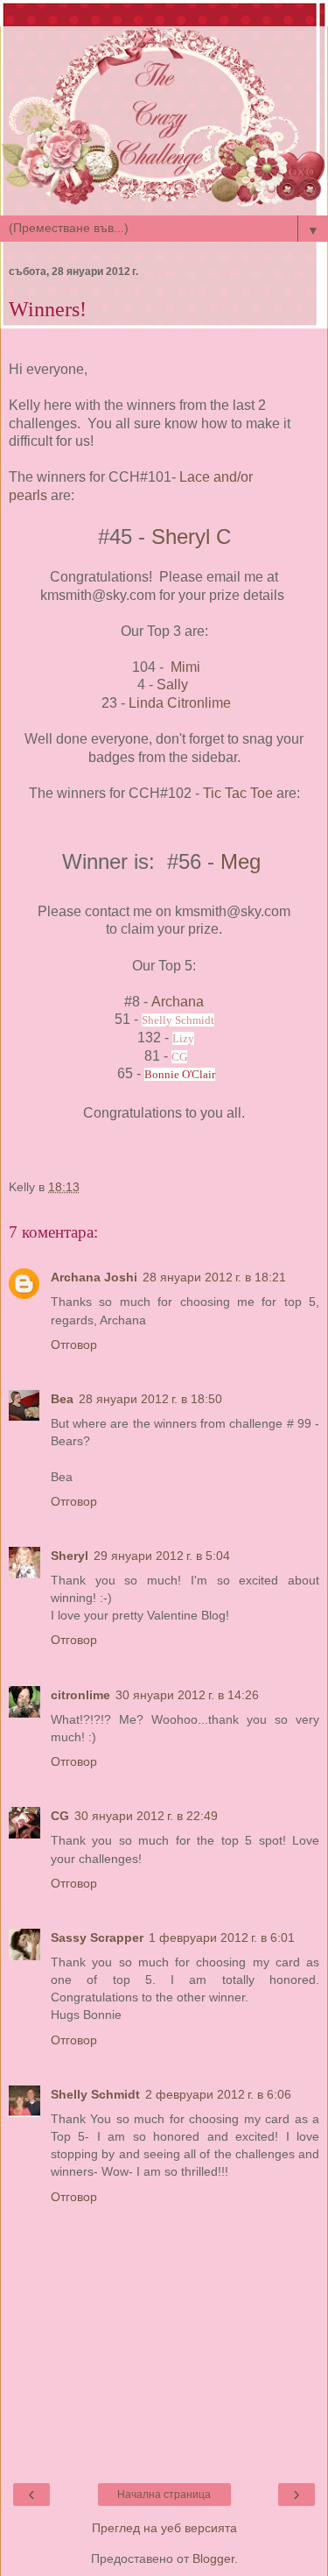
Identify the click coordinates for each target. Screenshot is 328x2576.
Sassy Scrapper (97, 1937)
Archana (178, 1002)
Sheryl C (191, 536)
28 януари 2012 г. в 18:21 (214, 1277)
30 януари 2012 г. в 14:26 (187, 1695)
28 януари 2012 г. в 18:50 (150, 1399)
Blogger (213, 2558)
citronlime (80, 1695)
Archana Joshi (94, 1277)
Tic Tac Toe (238, 793)
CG (179, 1057)
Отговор (74, 1344)
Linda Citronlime (180, 703)
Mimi (185, 667)
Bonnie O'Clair (180, 1074)
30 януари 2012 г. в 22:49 (146, 1816)
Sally (174, 685)
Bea (62, 1399)
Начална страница (164, 2495)
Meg (241, 861)
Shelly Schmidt (178, 1020)
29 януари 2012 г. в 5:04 (162, 1556)
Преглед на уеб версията (164, 2528)
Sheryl (70, 1556)
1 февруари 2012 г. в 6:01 (222, 1937)
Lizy (183, 1038)
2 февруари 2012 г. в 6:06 (218, 2094)
